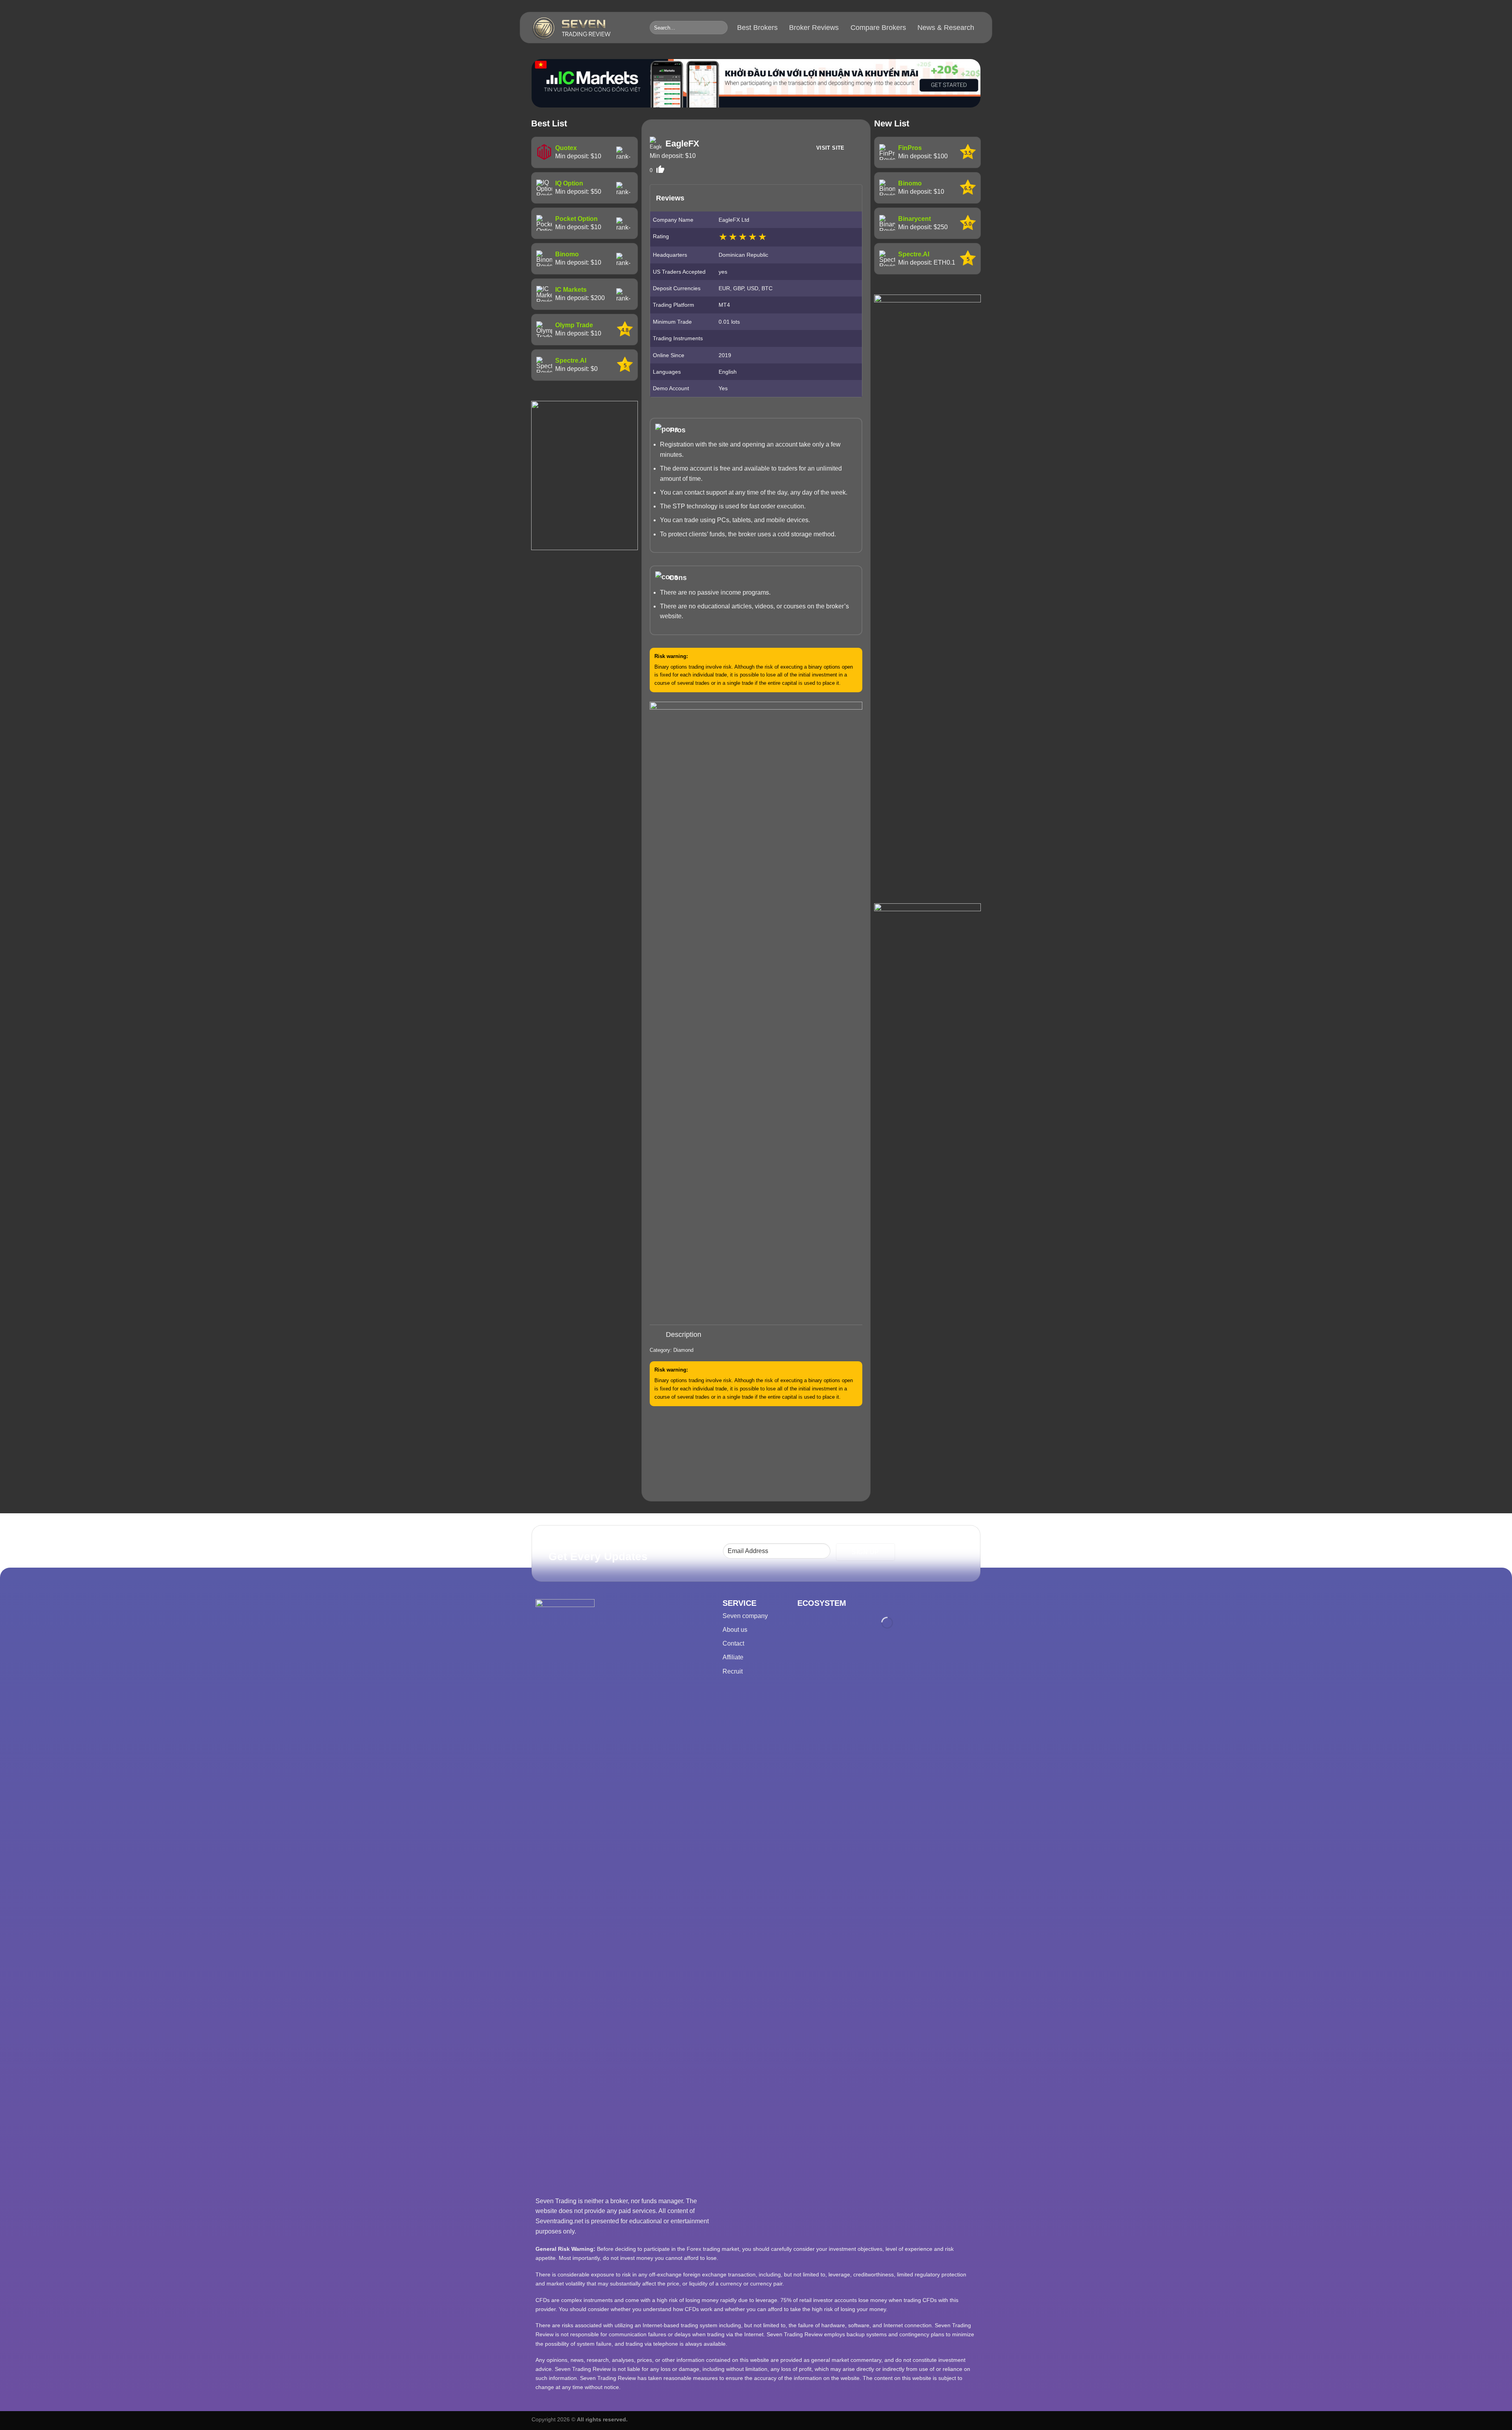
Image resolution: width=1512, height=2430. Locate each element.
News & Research (946, 28)
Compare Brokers (878, 28)
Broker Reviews (814, 28)
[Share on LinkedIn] (783, 1317)
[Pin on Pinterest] (770, 1317)
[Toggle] (657, 1335)
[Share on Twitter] (742, 1317)
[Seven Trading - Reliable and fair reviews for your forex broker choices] (585, 28)
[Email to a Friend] (756, 1317)
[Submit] (720, 28)
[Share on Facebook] (729, 1317)
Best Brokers (757, 28)
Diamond (683, 1350)
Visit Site (830, 148)
